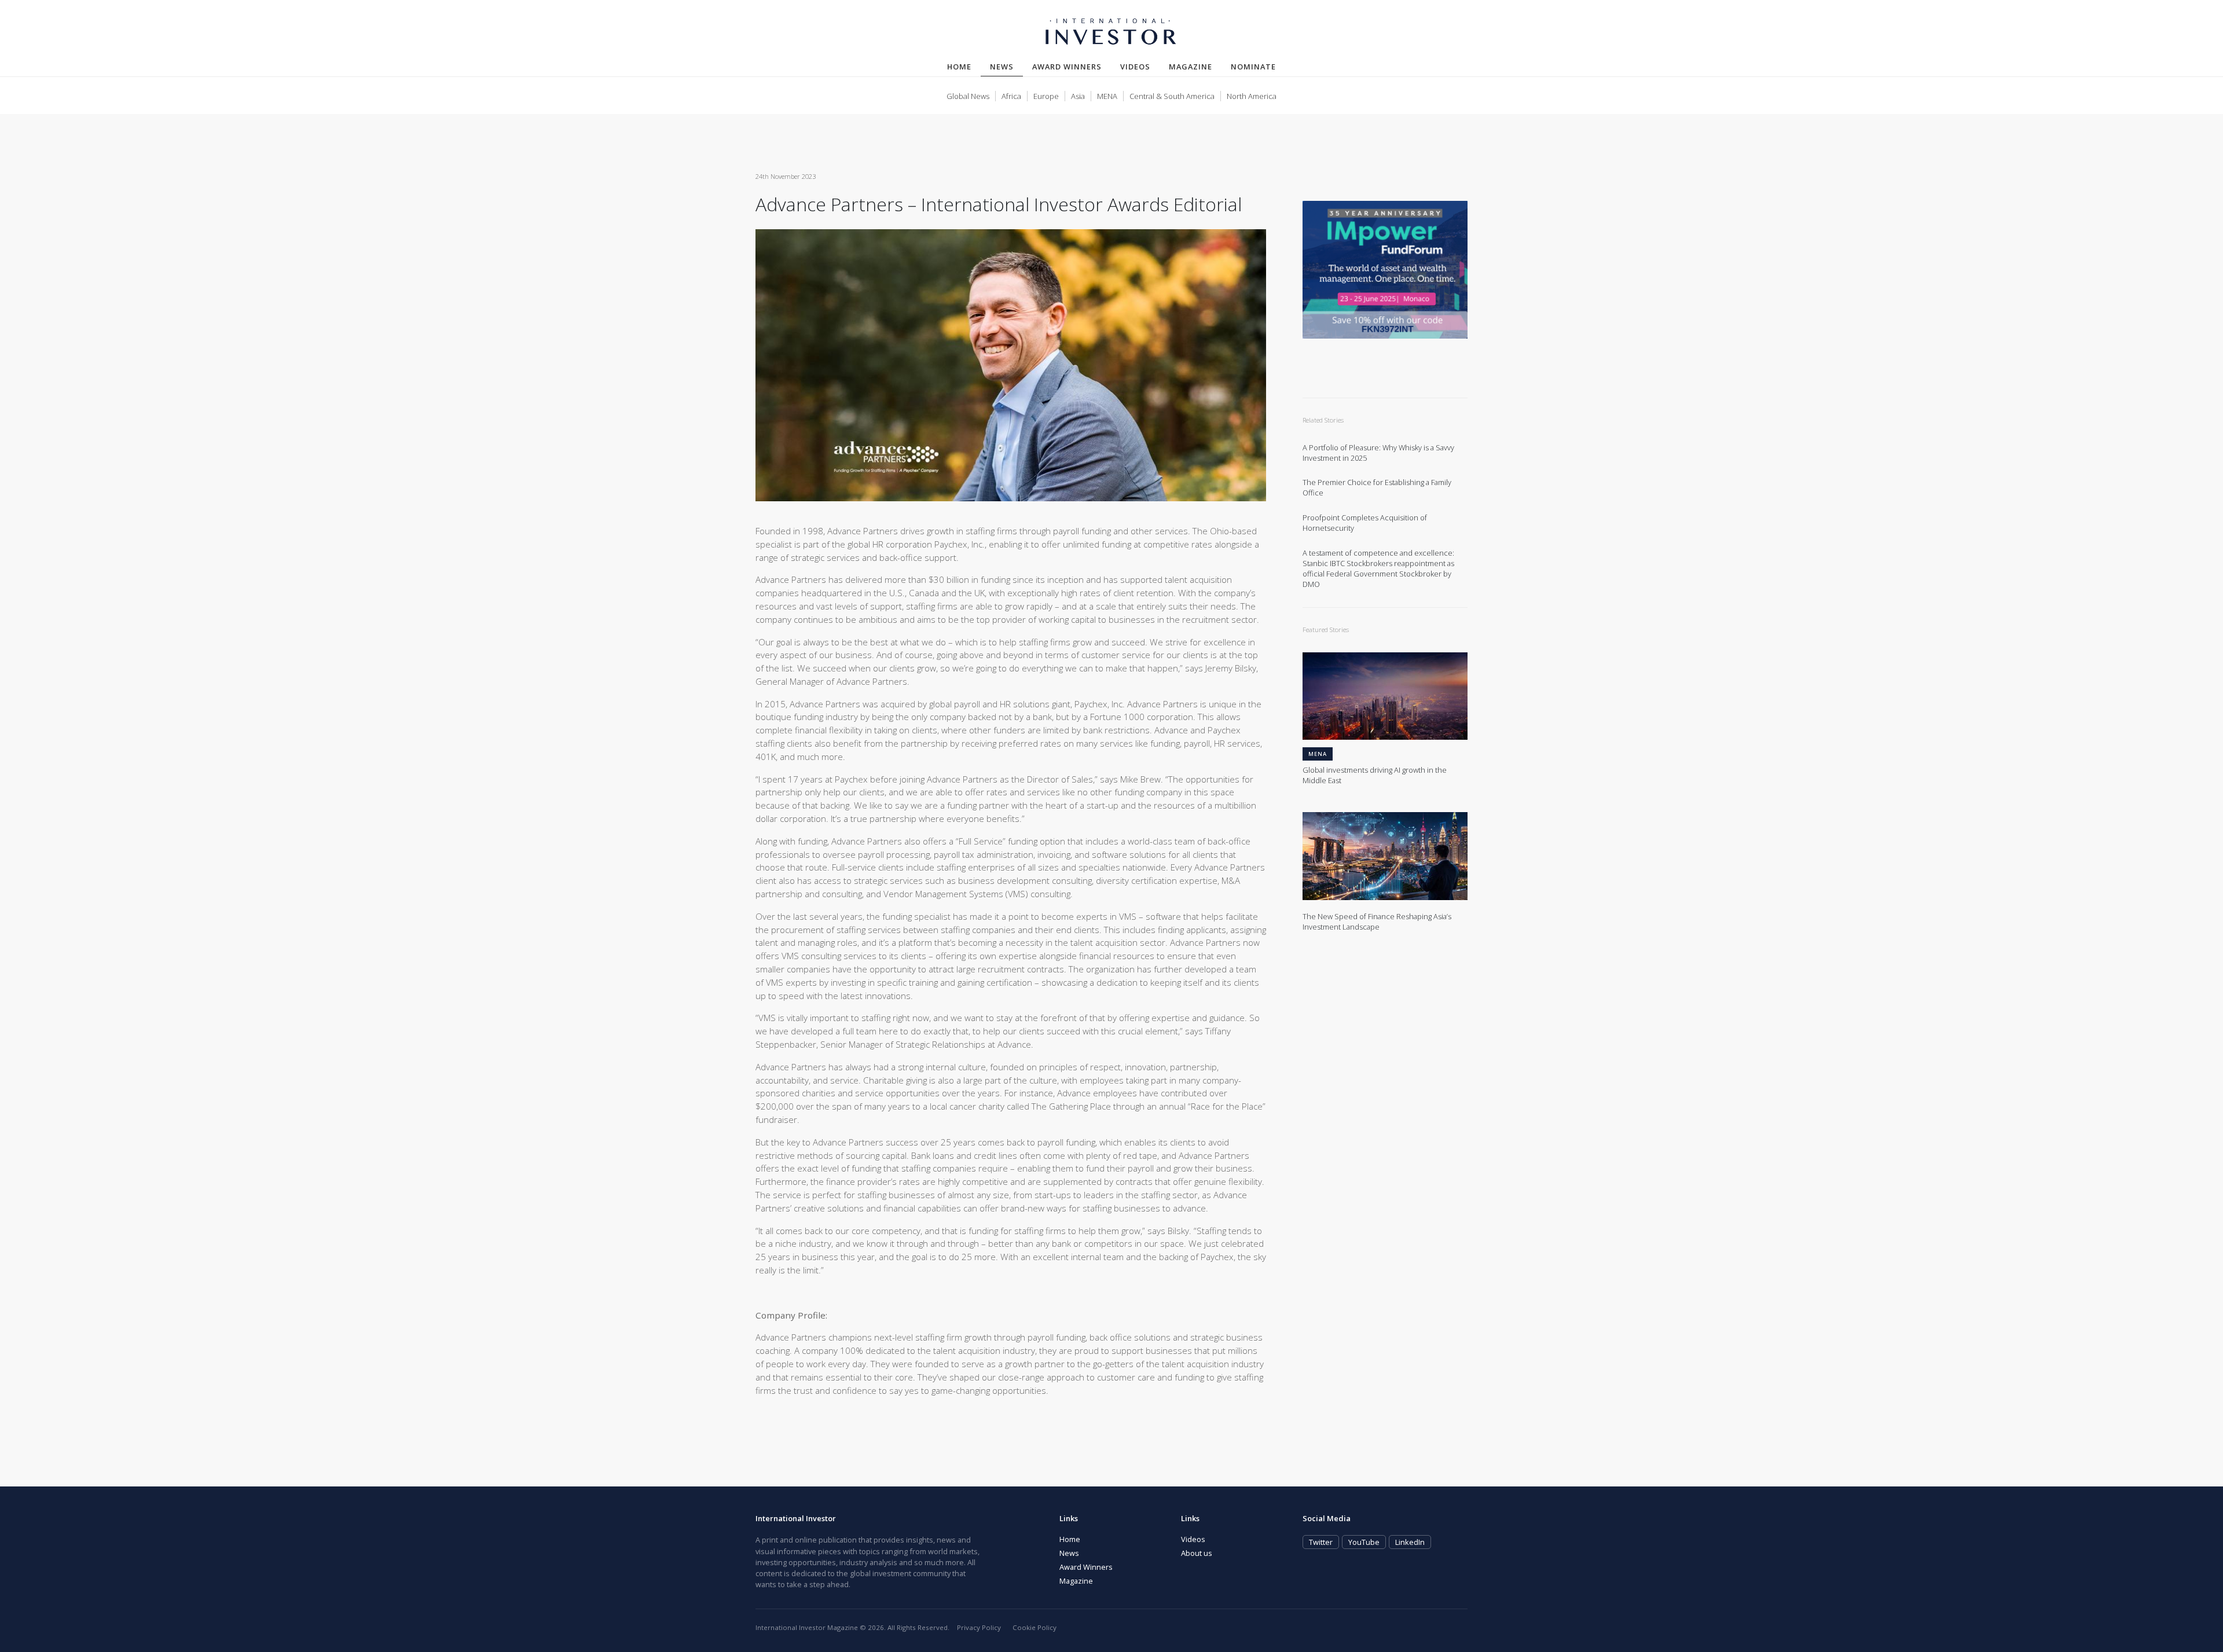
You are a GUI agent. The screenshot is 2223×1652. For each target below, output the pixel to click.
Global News (968, 96)
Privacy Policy (979, 1627)
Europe (1046, 96)
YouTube (1364, 1542)
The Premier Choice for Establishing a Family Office (1377, 488)
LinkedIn (1410, 1542)
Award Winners (1067, 67)
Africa (1011, 96)
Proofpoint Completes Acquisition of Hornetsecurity (1365, 523)
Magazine (1191, 67)
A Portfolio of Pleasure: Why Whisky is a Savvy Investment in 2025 (1378, 453)
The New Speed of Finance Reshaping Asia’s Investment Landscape (1377, 922)
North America (1252, 96)
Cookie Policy (1035, 1627)
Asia (1078, 96)
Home (959, 67)
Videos (1135, 67)
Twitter (1321, 1542)
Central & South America (1172, 96)
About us (1197, 1553)
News (1006, 66)
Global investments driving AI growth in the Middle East (1375, 775)
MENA (1107, 96)
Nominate (1253, 67)
